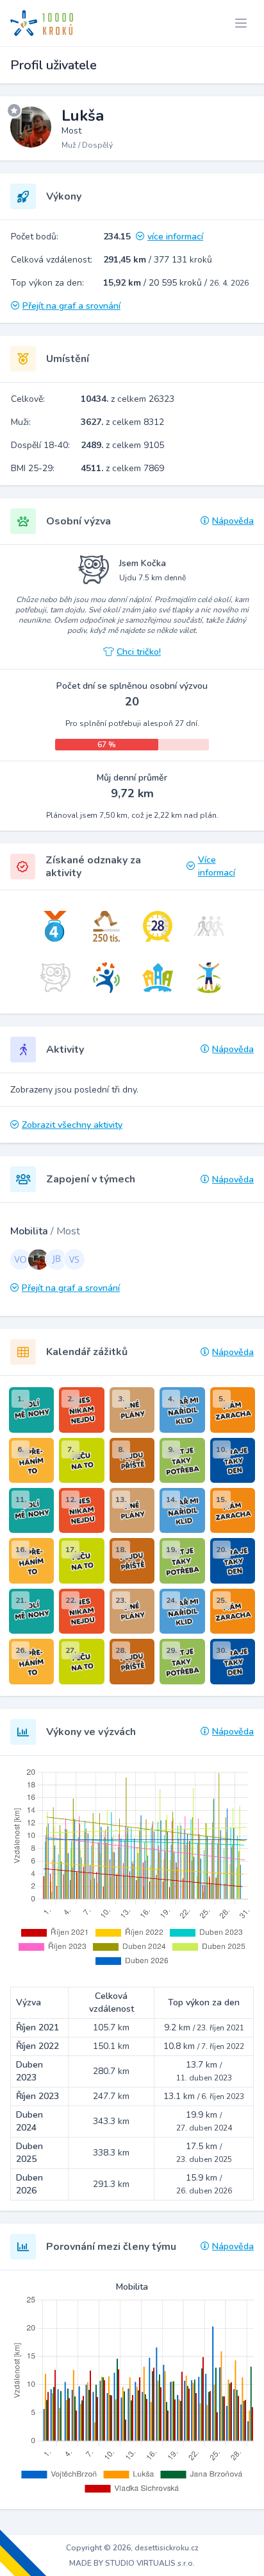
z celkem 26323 (128, 399)
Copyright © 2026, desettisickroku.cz (132, 2548)
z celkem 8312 (122, 422)
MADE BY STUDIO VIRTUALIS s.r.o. (132, 2563)
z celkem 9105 (122, 445)
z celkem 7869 (122, 468)
